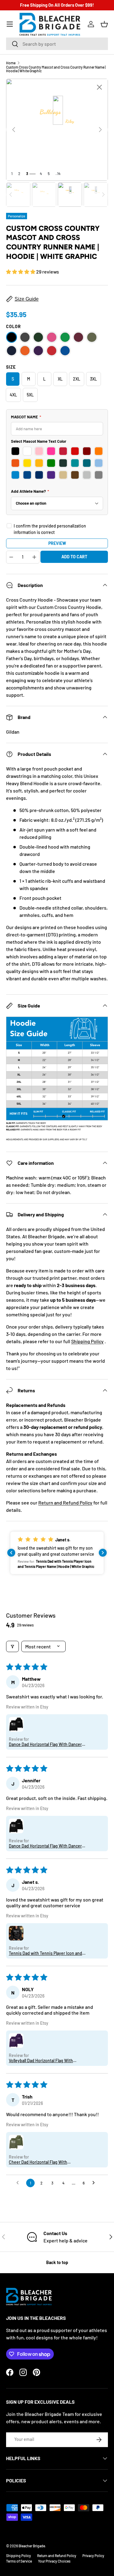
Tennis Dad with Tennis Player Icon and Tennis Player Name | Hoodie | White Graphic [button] (45, 1953)
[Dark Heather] (25, 337)
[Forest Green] (38, 337)
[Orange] (25, 351)
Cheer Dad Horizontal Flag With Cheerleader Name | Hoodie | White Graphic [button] (42, 2162)
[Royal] (65, 351)
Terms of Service (19, 2561)
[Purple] (38, 351)
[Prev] (14, 130)
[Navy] (12, 351)
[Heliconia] (52, 337)
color (14, 326)
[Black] (12, 337)
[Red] (52, 351)
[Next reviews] (103, 1553)
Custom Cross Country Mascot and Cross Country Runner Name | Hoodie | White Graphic (56, 69)
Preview (57, 543)
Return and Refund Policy (65, 1503)
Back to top (57, 2262)
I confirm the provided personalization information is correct (50, 529)
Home (11, 63)
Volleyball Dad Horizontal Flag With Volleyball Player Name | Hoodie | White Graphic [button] (45, 2061)
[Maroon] (78, 337)
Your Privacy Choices (54, 2561)
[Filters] (12, 1646)
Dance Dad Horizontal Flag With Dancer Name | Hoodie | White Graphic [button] (45, 1744)
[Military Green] (92, 337)
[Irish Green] (65, 337)
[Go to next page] (95, 2183)
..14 (58, 174)
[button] (104, 24)
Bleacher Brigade (32, 2546)
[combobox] (57, 44)
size (11, 367)
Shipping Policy (87, 1341)
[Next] (100, 130)
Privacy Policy (93, 2556)
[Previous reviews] (11, 1553)
